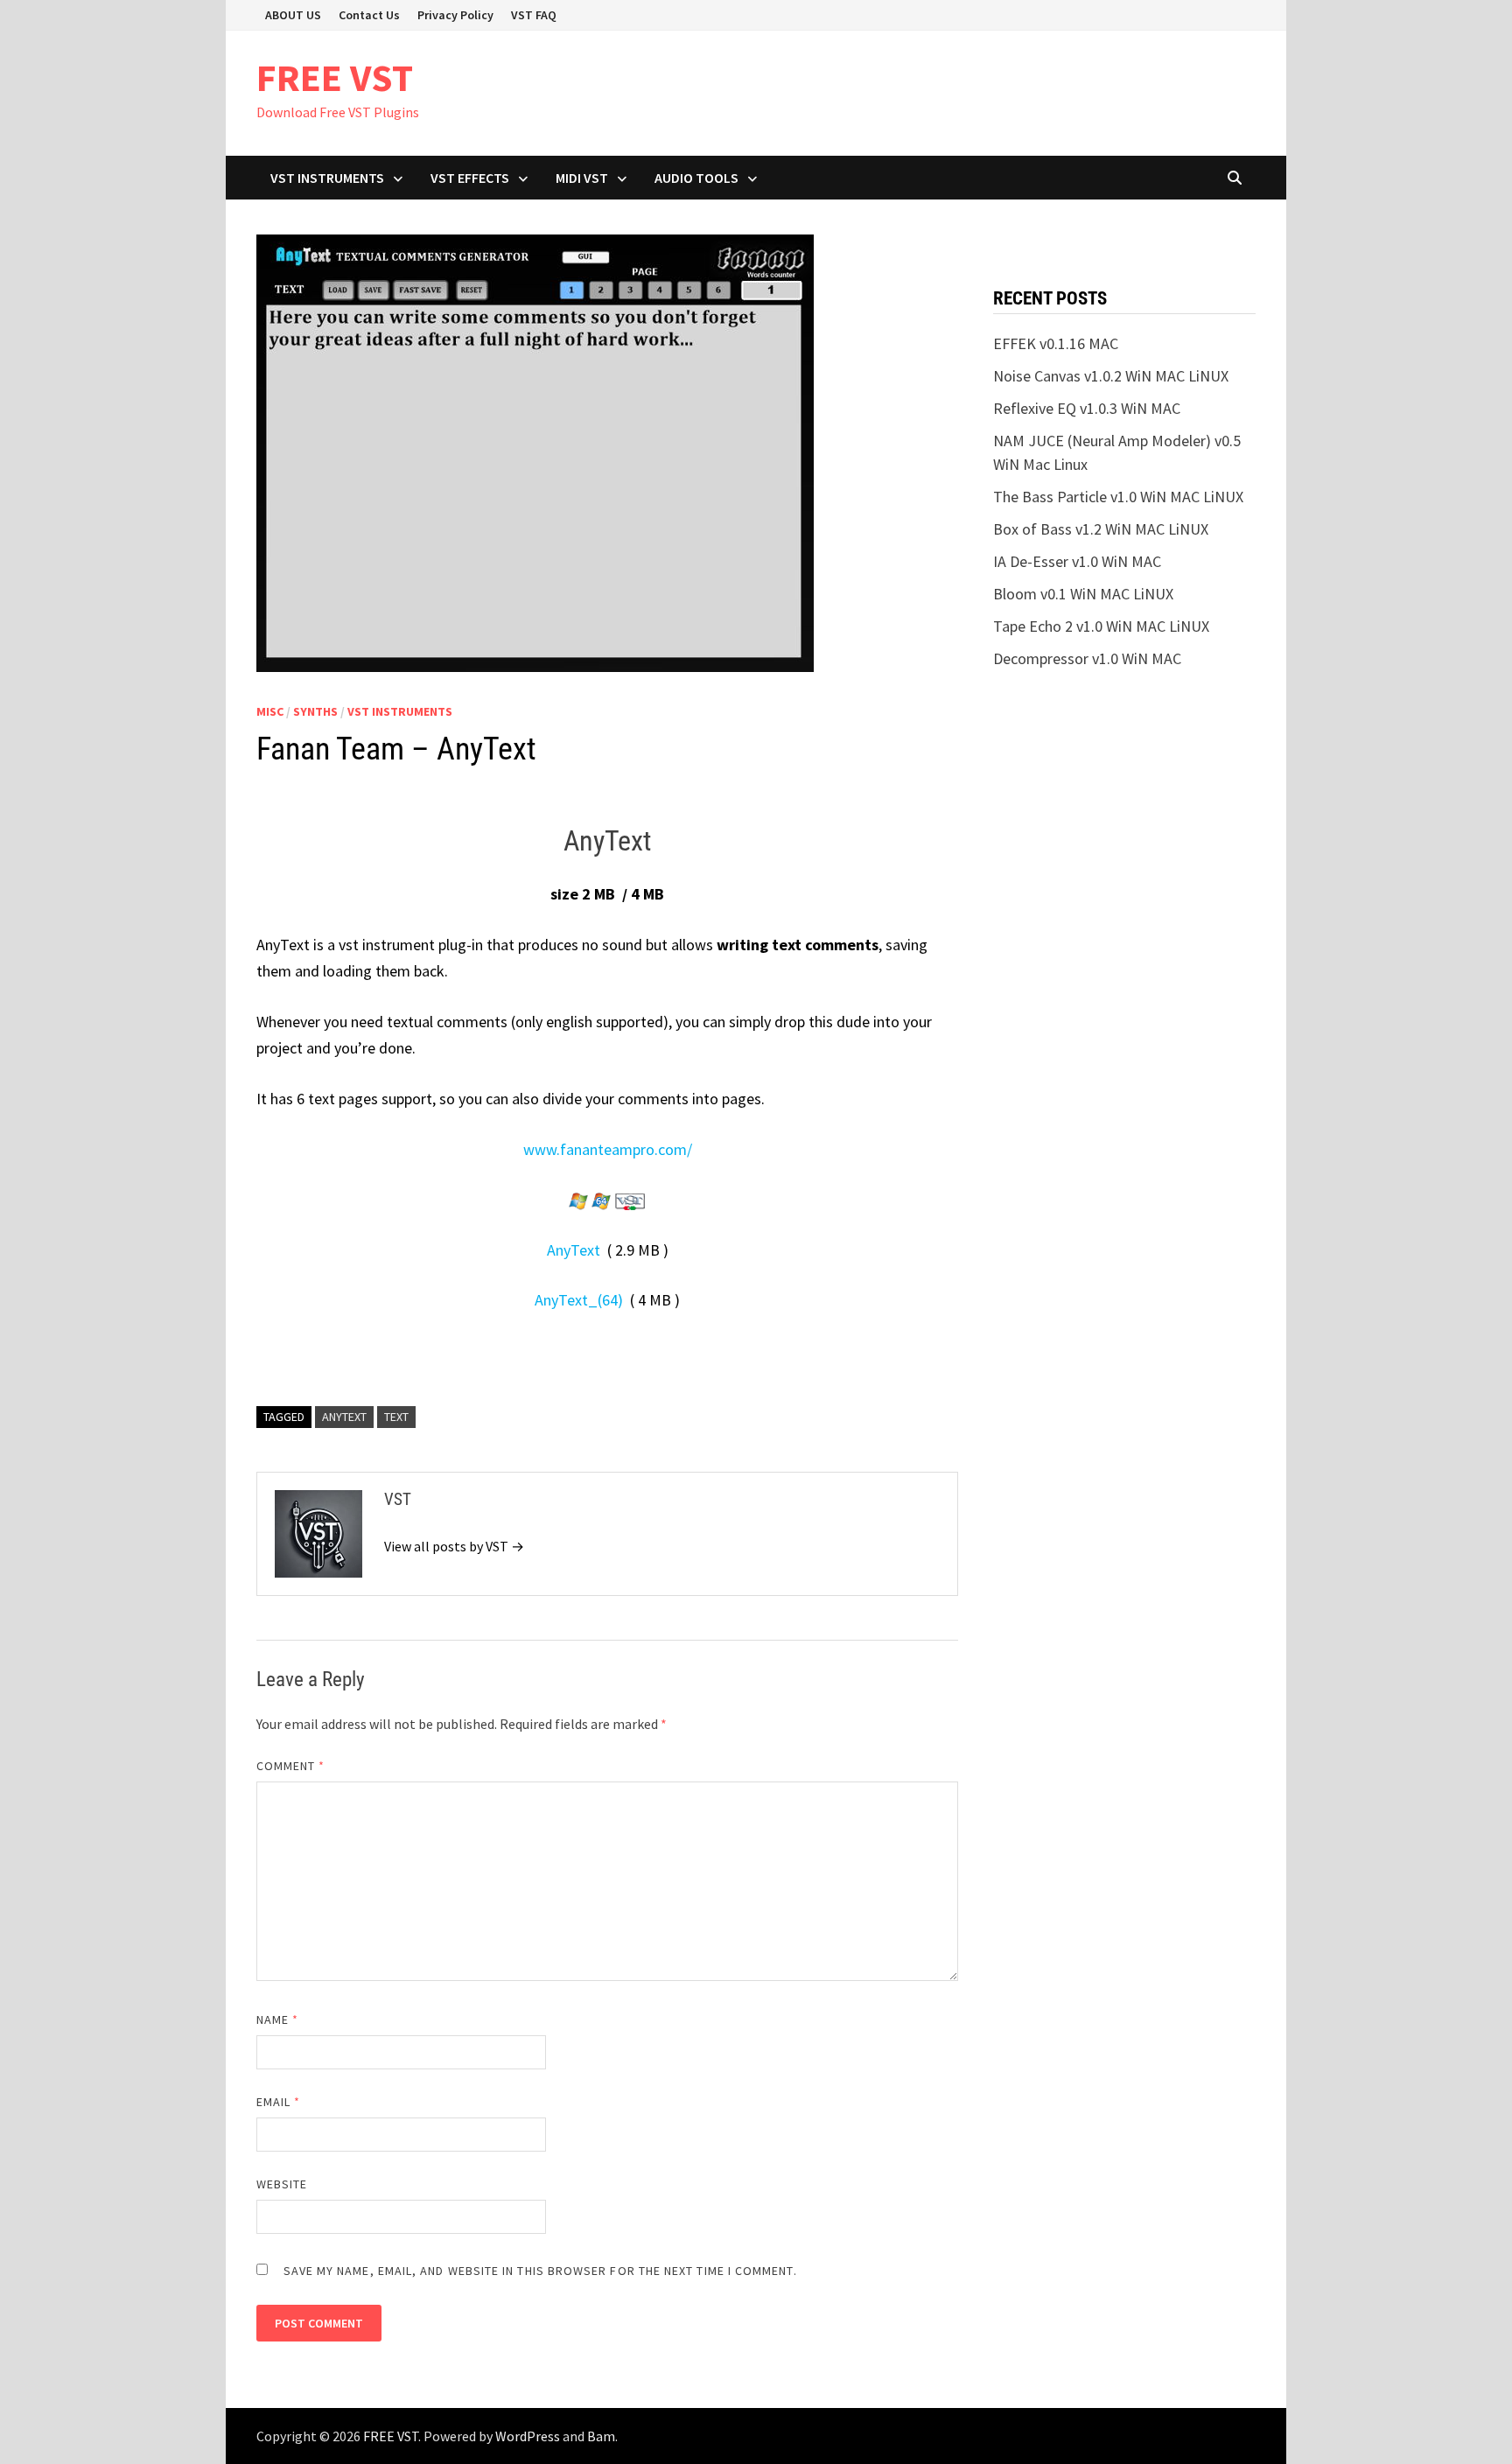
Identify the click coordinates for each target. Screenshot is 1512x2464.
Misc (270, 711)
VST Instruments (327, 178)
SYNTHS (315, 711)
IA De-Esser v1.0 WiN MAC (1077, 561)
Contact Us (369, 15)
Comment (291, 1766)
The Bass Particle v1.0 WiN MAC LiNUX (1118, 497)
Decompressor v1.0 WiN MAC (1087, 658)
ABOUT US (293, 15)
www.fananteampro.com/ (608, 1149)
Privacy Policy (455, 15)
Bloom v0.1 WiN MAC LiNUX (1083, 594)
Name (277, 2019)
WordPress (528, 2436)
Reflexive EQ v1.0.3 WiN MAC (1087, 408)
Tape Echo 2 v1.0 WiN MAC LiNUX (1101, 626)
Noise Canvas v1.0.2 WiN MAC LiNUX (1111, 376)
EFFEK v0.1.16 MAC (1056, 343)
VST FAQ (534, 15)
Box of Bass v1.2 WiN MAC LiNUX (1101, 529)
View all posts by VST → (454, 1546)
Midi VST (582, 178)
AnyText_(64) (579, 1300)
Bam (601, 2436)
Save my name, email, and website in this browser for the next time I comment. (540, 2271)
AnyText (574, 1250)
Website (282, 2184)
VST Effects (470, 178)
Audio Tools (696, 178)
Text (396, 1417)
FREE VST (335, 77)
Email (279, 2102)
